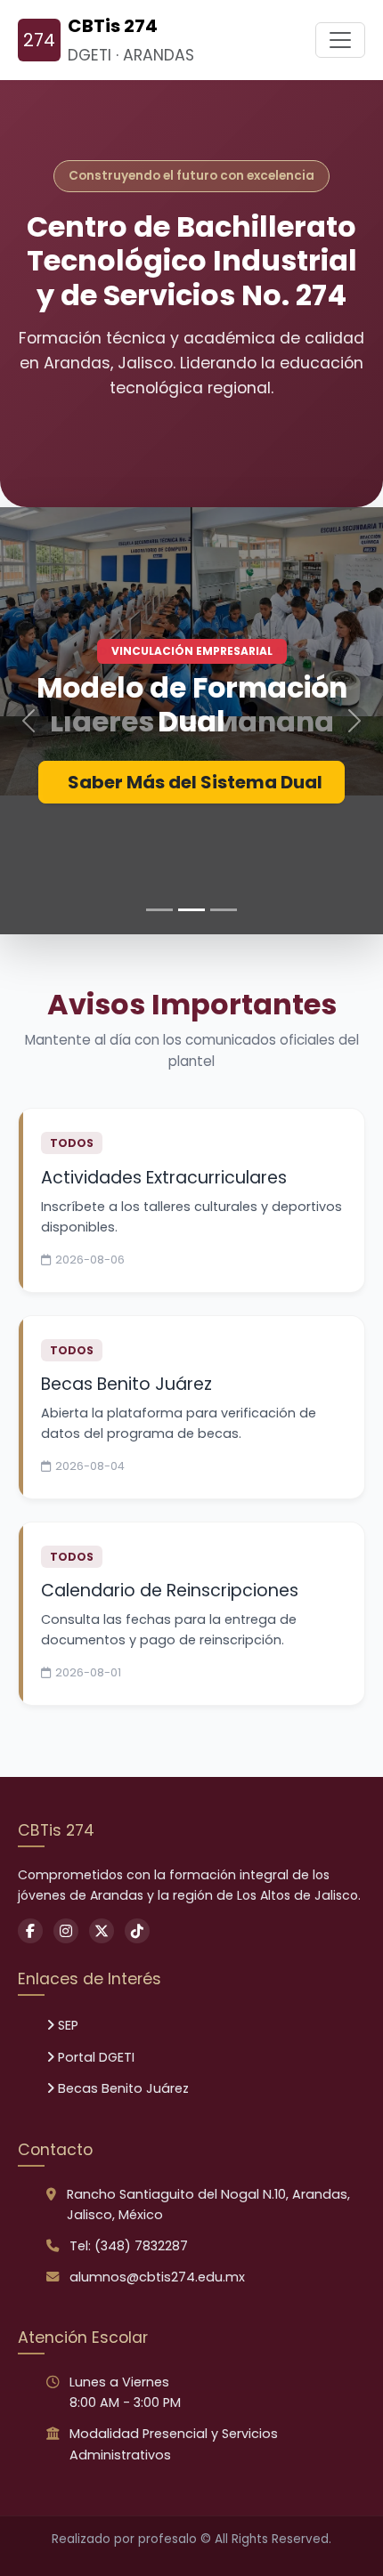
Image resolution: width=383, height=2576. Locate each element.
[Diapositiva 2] (191, 910)
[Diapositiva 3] (224, 910)
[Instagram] (66, 1931)
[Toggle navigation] (340, 40)
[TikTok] (137, 1931)
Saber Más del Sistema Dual (195, 782)
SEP (66, 2025)
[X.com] (102, 1931)
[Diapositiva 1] (159, 910)
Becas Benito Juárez (122, 2088)
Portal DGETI (94, 2057)
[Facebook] (30, 1931)
